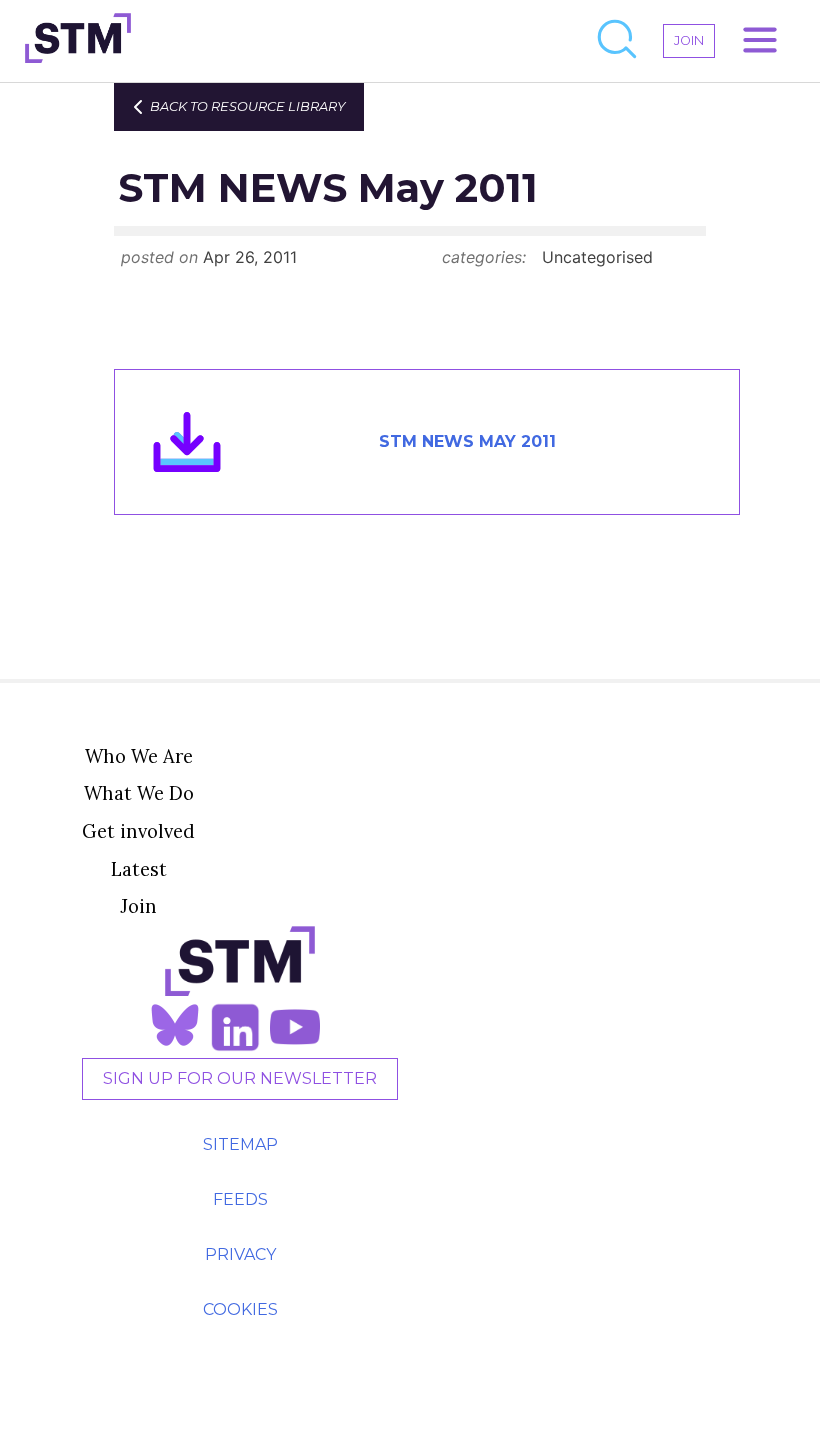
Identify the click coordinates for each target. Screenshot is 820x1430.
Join (138, 906)
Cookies (240, 1309)
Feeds (240, 1199)
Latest (139, 869)
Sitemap (240, 1144)
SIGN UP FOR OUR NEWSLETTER (240, 1078)
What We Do (139, 793)
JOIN (689, 40)
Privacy (240, 1254)
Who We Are (139, 756)
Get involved (138, 831)
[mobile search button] (618, 41)
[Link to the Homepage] (78, 41)
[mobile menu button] (760, 41)
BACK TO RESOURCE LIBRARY (247, 106)
